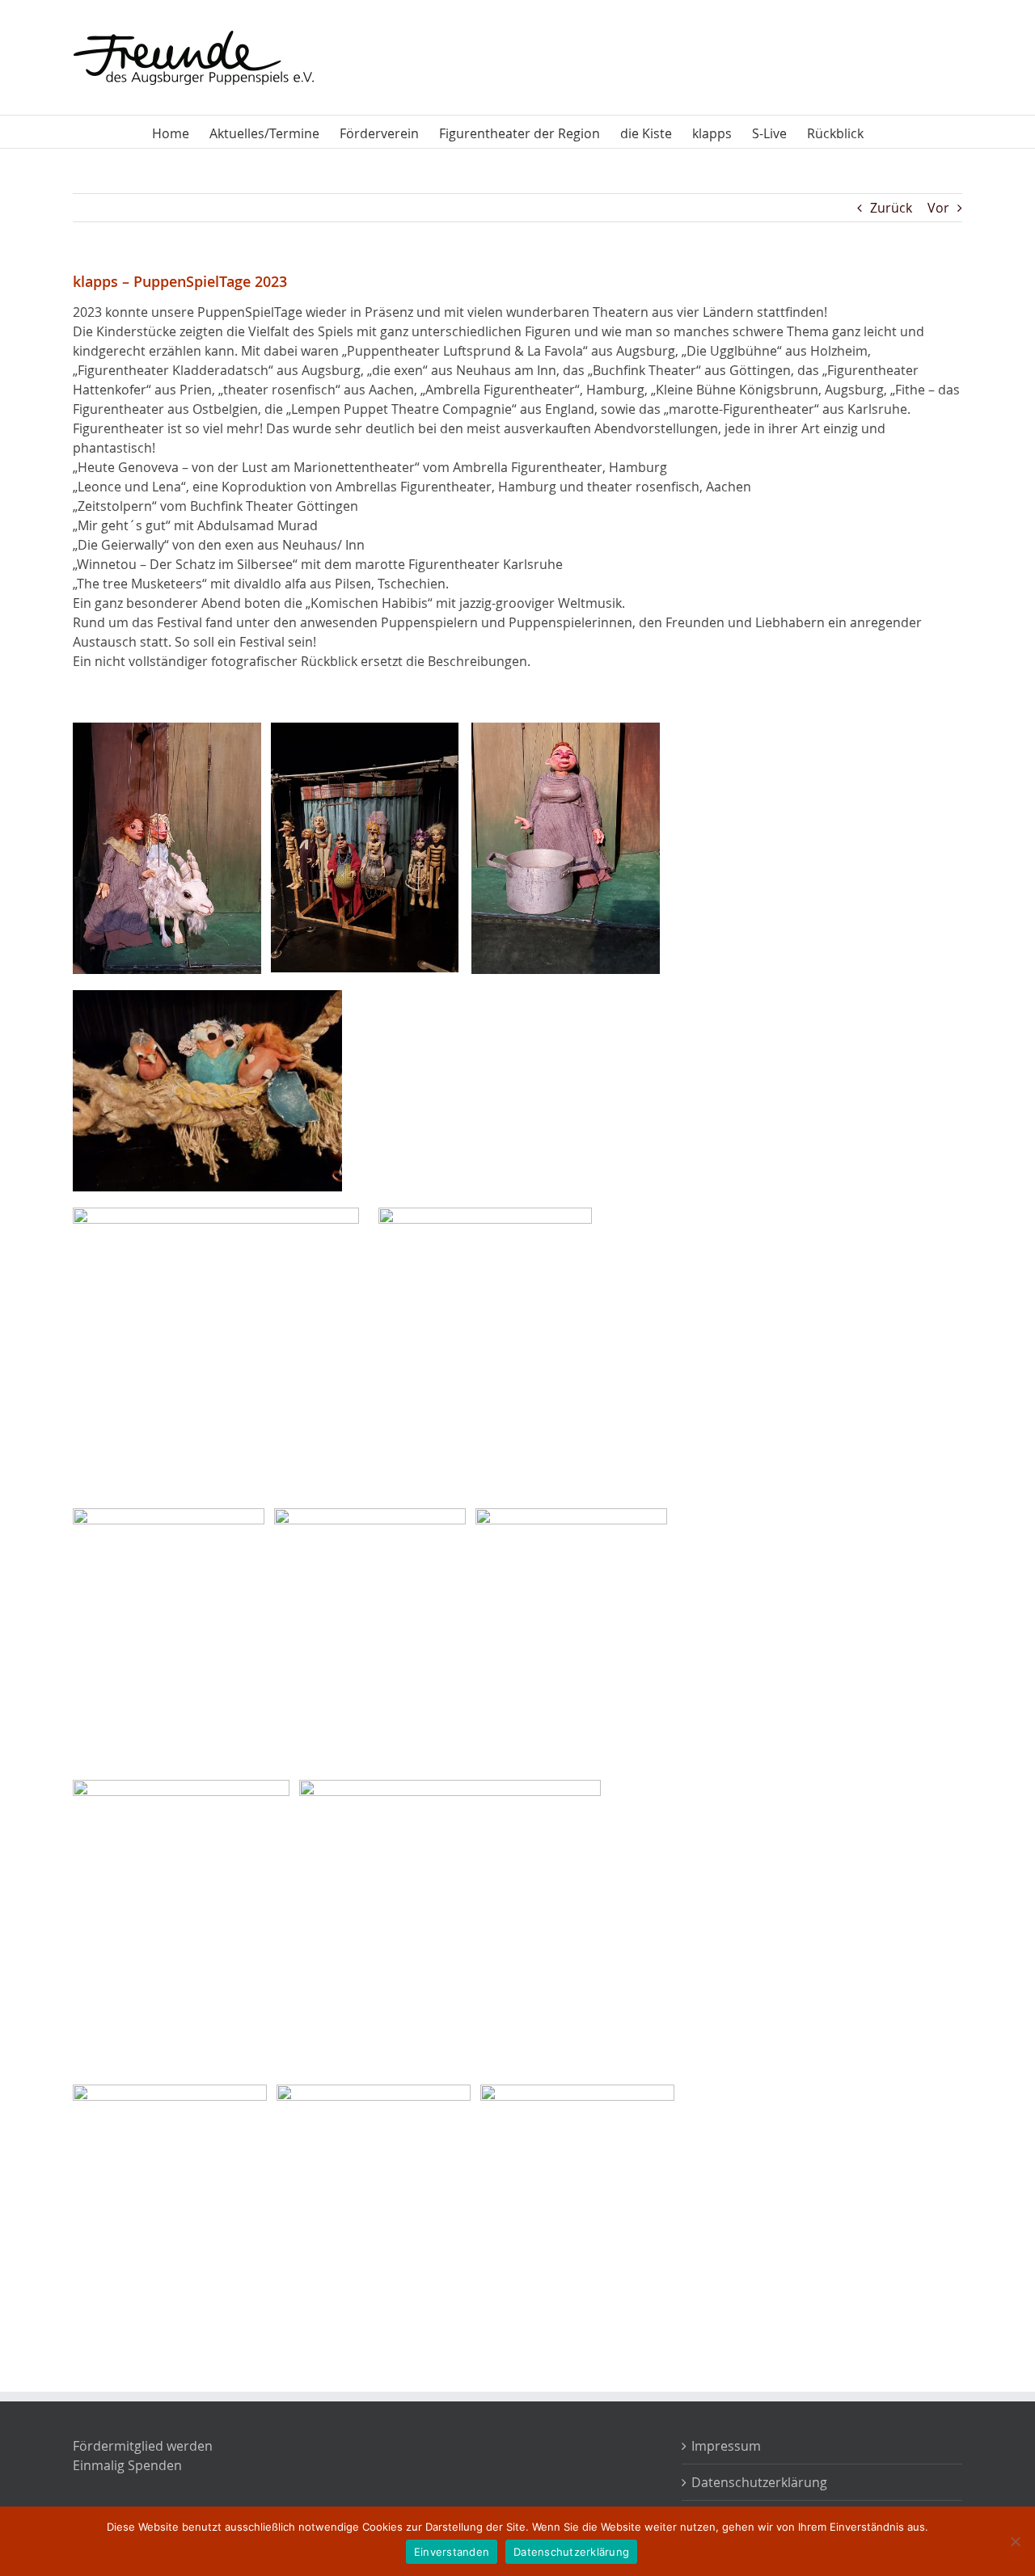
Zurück (891, 208)
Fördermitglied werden (143, 2446)
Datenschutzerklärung (759, 2482)
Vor (938, 208)
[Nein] (1015, 2541)
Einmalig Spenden (127, 2465)
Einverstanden (452, 2552)
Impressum (726, 2446)
